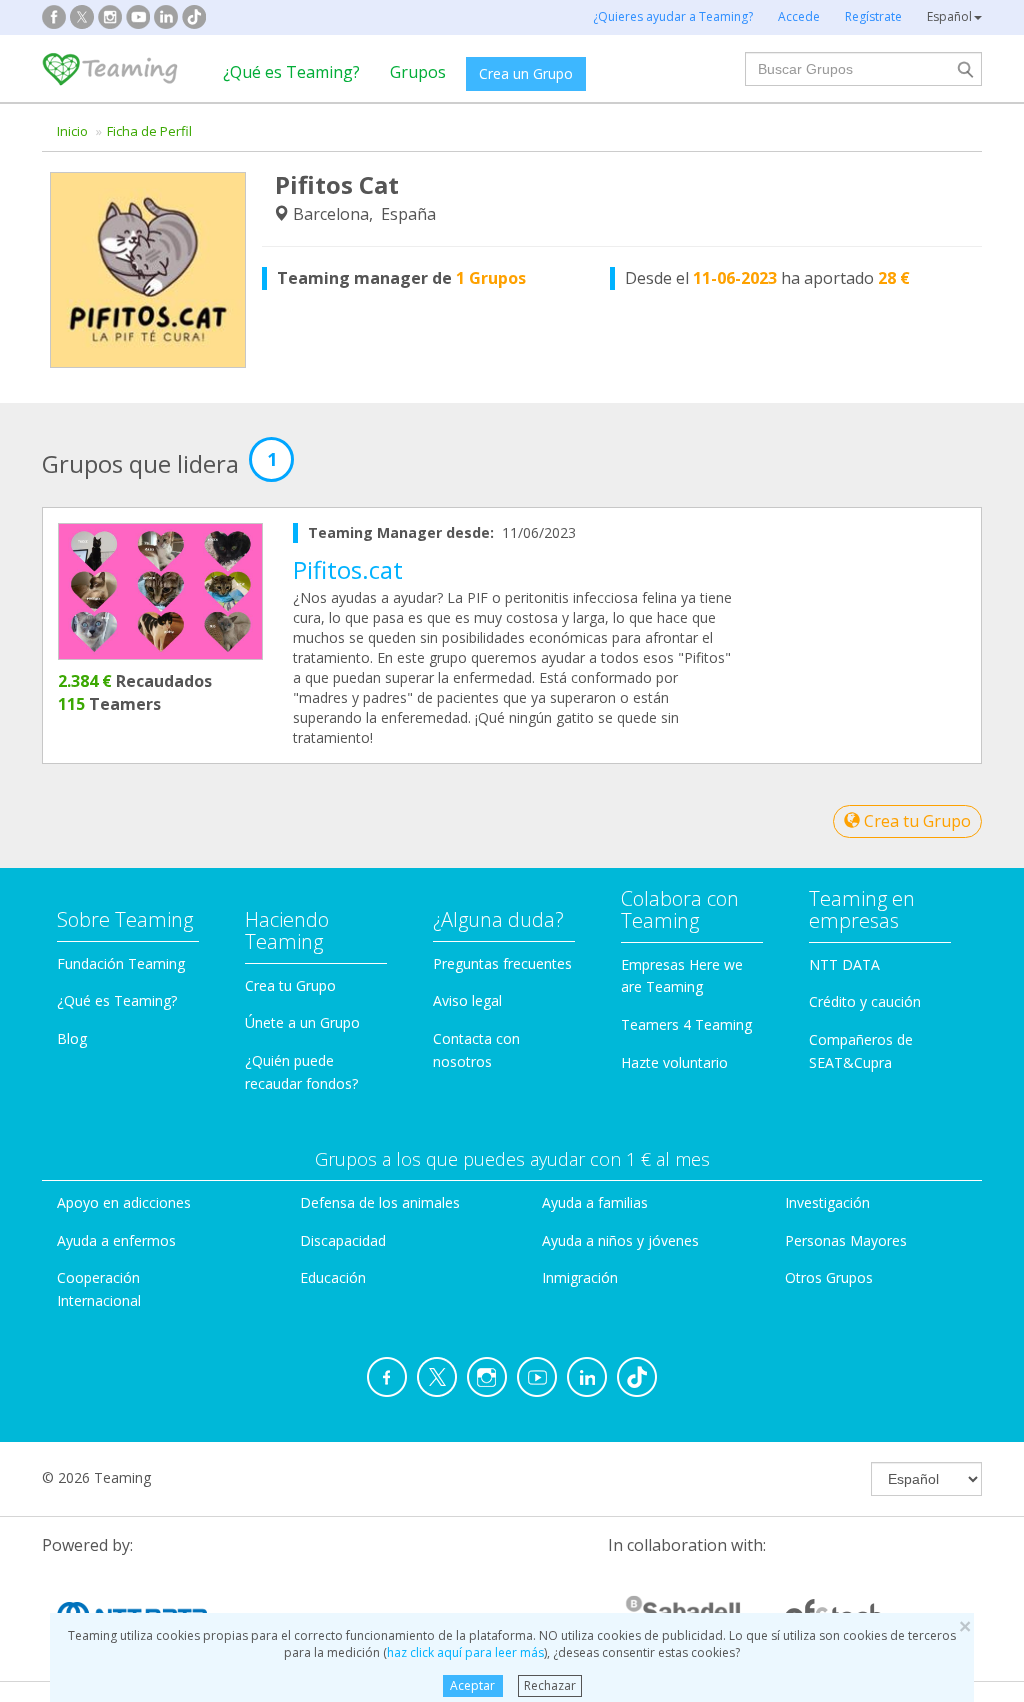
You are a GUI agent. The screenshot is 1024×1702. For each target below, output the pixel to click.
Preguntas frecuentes (502, 963)
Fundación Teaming (121, 963)
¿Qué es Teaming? (291, 72)
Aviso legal (467, 1000)
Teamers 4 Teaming (686, 1024)
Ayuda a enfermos (116, 1240)
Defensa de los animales (380, 1202)
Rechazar (550, 1685)
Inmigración (580, 1277)
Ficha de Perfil (149, 131)
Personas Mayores (846, 1240)
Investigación (827, 1202)
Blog (72, 1038)
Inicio (72, 131)
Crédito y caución (865, 1001)
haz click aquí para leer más (465, 1652)
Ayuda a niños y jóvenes (620, 1240)
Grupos (418, 72)
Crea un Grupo (526, 73)
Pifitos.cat (348, 569)
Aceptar (472, 1685)
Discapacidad (343, 1240)
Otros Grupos (829, 1277)
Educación (333, 1277)
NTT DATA (844, 964)
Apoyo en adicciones (124, 1202)
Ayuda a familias (595, 1202)
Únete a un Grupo (302, 1022)
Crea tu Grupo (915, 821)
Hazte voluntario (674, 1062)
